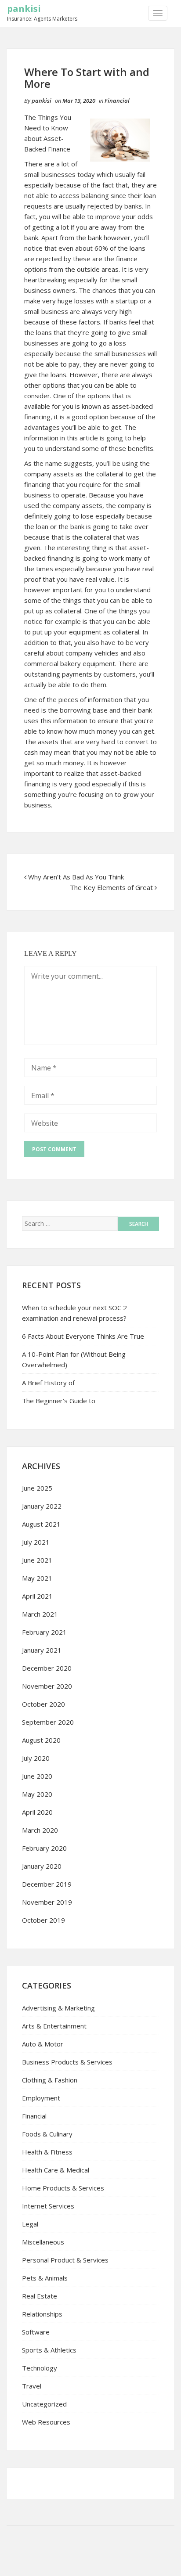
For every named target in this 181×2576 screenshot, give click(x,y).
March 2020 (40, 1830)
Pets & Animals (45, 2278)
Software (36, 2332)
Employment (41, 2098)
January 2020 (42, 1866)
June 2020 (37, 1776)
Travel (32, 2386)
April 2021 (37, 1596)
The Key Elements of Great (111, 887)
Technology (40, 2368)
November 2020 (47, 1686)
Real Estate (40, 2296)
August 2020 (41, 1740)
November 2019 (47, 1902)
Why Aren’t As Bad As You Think (76, 877)
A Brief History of (48, 1383)
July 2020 (36, 1758)
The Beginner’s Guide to (59, 1401)
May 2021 (37, 1578)
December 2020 (47, 1668)
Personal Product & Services (65, 2260)
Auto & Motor (43, 2044)
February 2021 (44, 1632)
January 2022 (42, 1506)
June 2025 (37, 1488)
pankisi (24, 9)
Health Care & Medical (56, 2170)
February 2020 (44, 1848)
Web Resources (46, 2422)
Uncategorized (44, 2404)
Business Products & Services (67, 2062)
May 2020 (37, 1794)
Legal (30, 2224)
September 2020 (48, 1722)
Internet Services (48, 2206)
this (46, 721)
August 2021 (41, 1524)
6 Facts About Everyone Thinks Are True (83, 1336)
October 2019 (43, 1920)
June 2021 (37, 1560)
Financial (117, 101)
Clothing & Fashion (50, 2080)
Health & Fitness (47, 2152)
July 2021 (36, 1542)
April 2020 (37, 1812)
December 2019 (47, 1884)
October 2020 (43, 1704)
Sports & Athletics (49, 2350)
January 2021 (42, 1650)
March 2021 (40, 1614)
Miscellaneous (43, 2242)
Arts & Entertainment (54, 2026)
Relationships (42, 2314)
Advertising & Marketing (58, 2008)
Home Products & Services (63, 2188)
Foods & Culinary (47, 2134)
